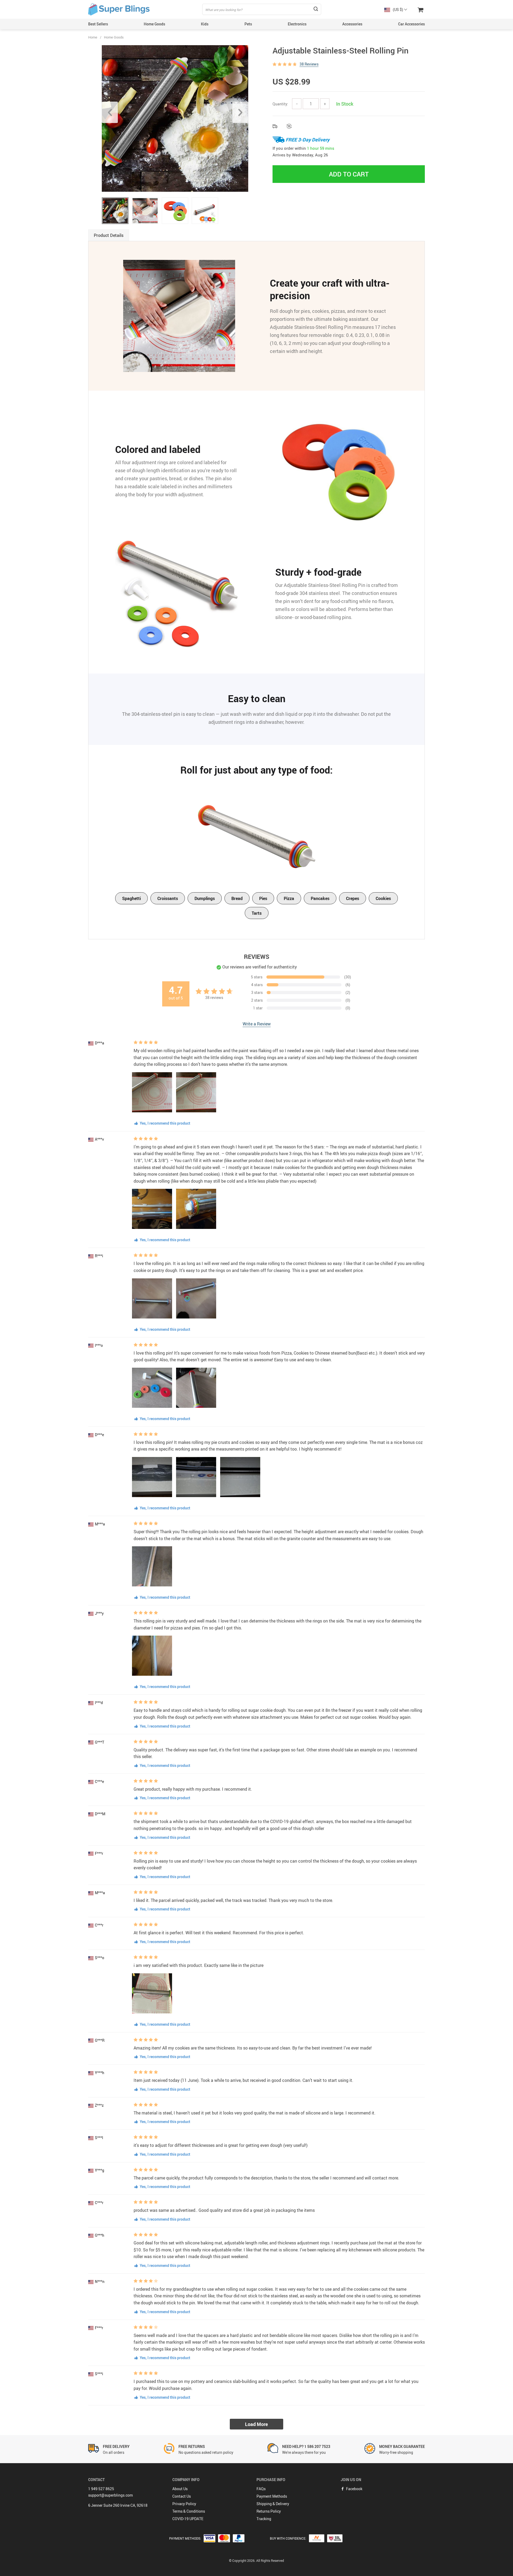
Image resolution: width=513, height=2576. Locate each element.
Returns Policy (269, 2511)
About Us (180, 2489)
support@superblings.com (110, 2495)
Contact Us (182, 2496)
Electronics (297, 24)
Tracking (264, 2519)
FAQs (261, 2489)
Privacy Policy (184, 2504)
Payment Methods (272, 2496)
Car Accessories (411, 24)
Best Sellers (98, 24)
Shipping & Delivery (273, 2504)
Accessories (352, 24)
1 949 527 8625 (101, 2489)
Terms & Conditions (189, 2511)
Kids (205, 24)
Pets (248, 24)
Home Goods (154, 24)
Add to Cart (349, 174)
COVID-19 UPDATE (188, 2519)
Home (93, 37)
